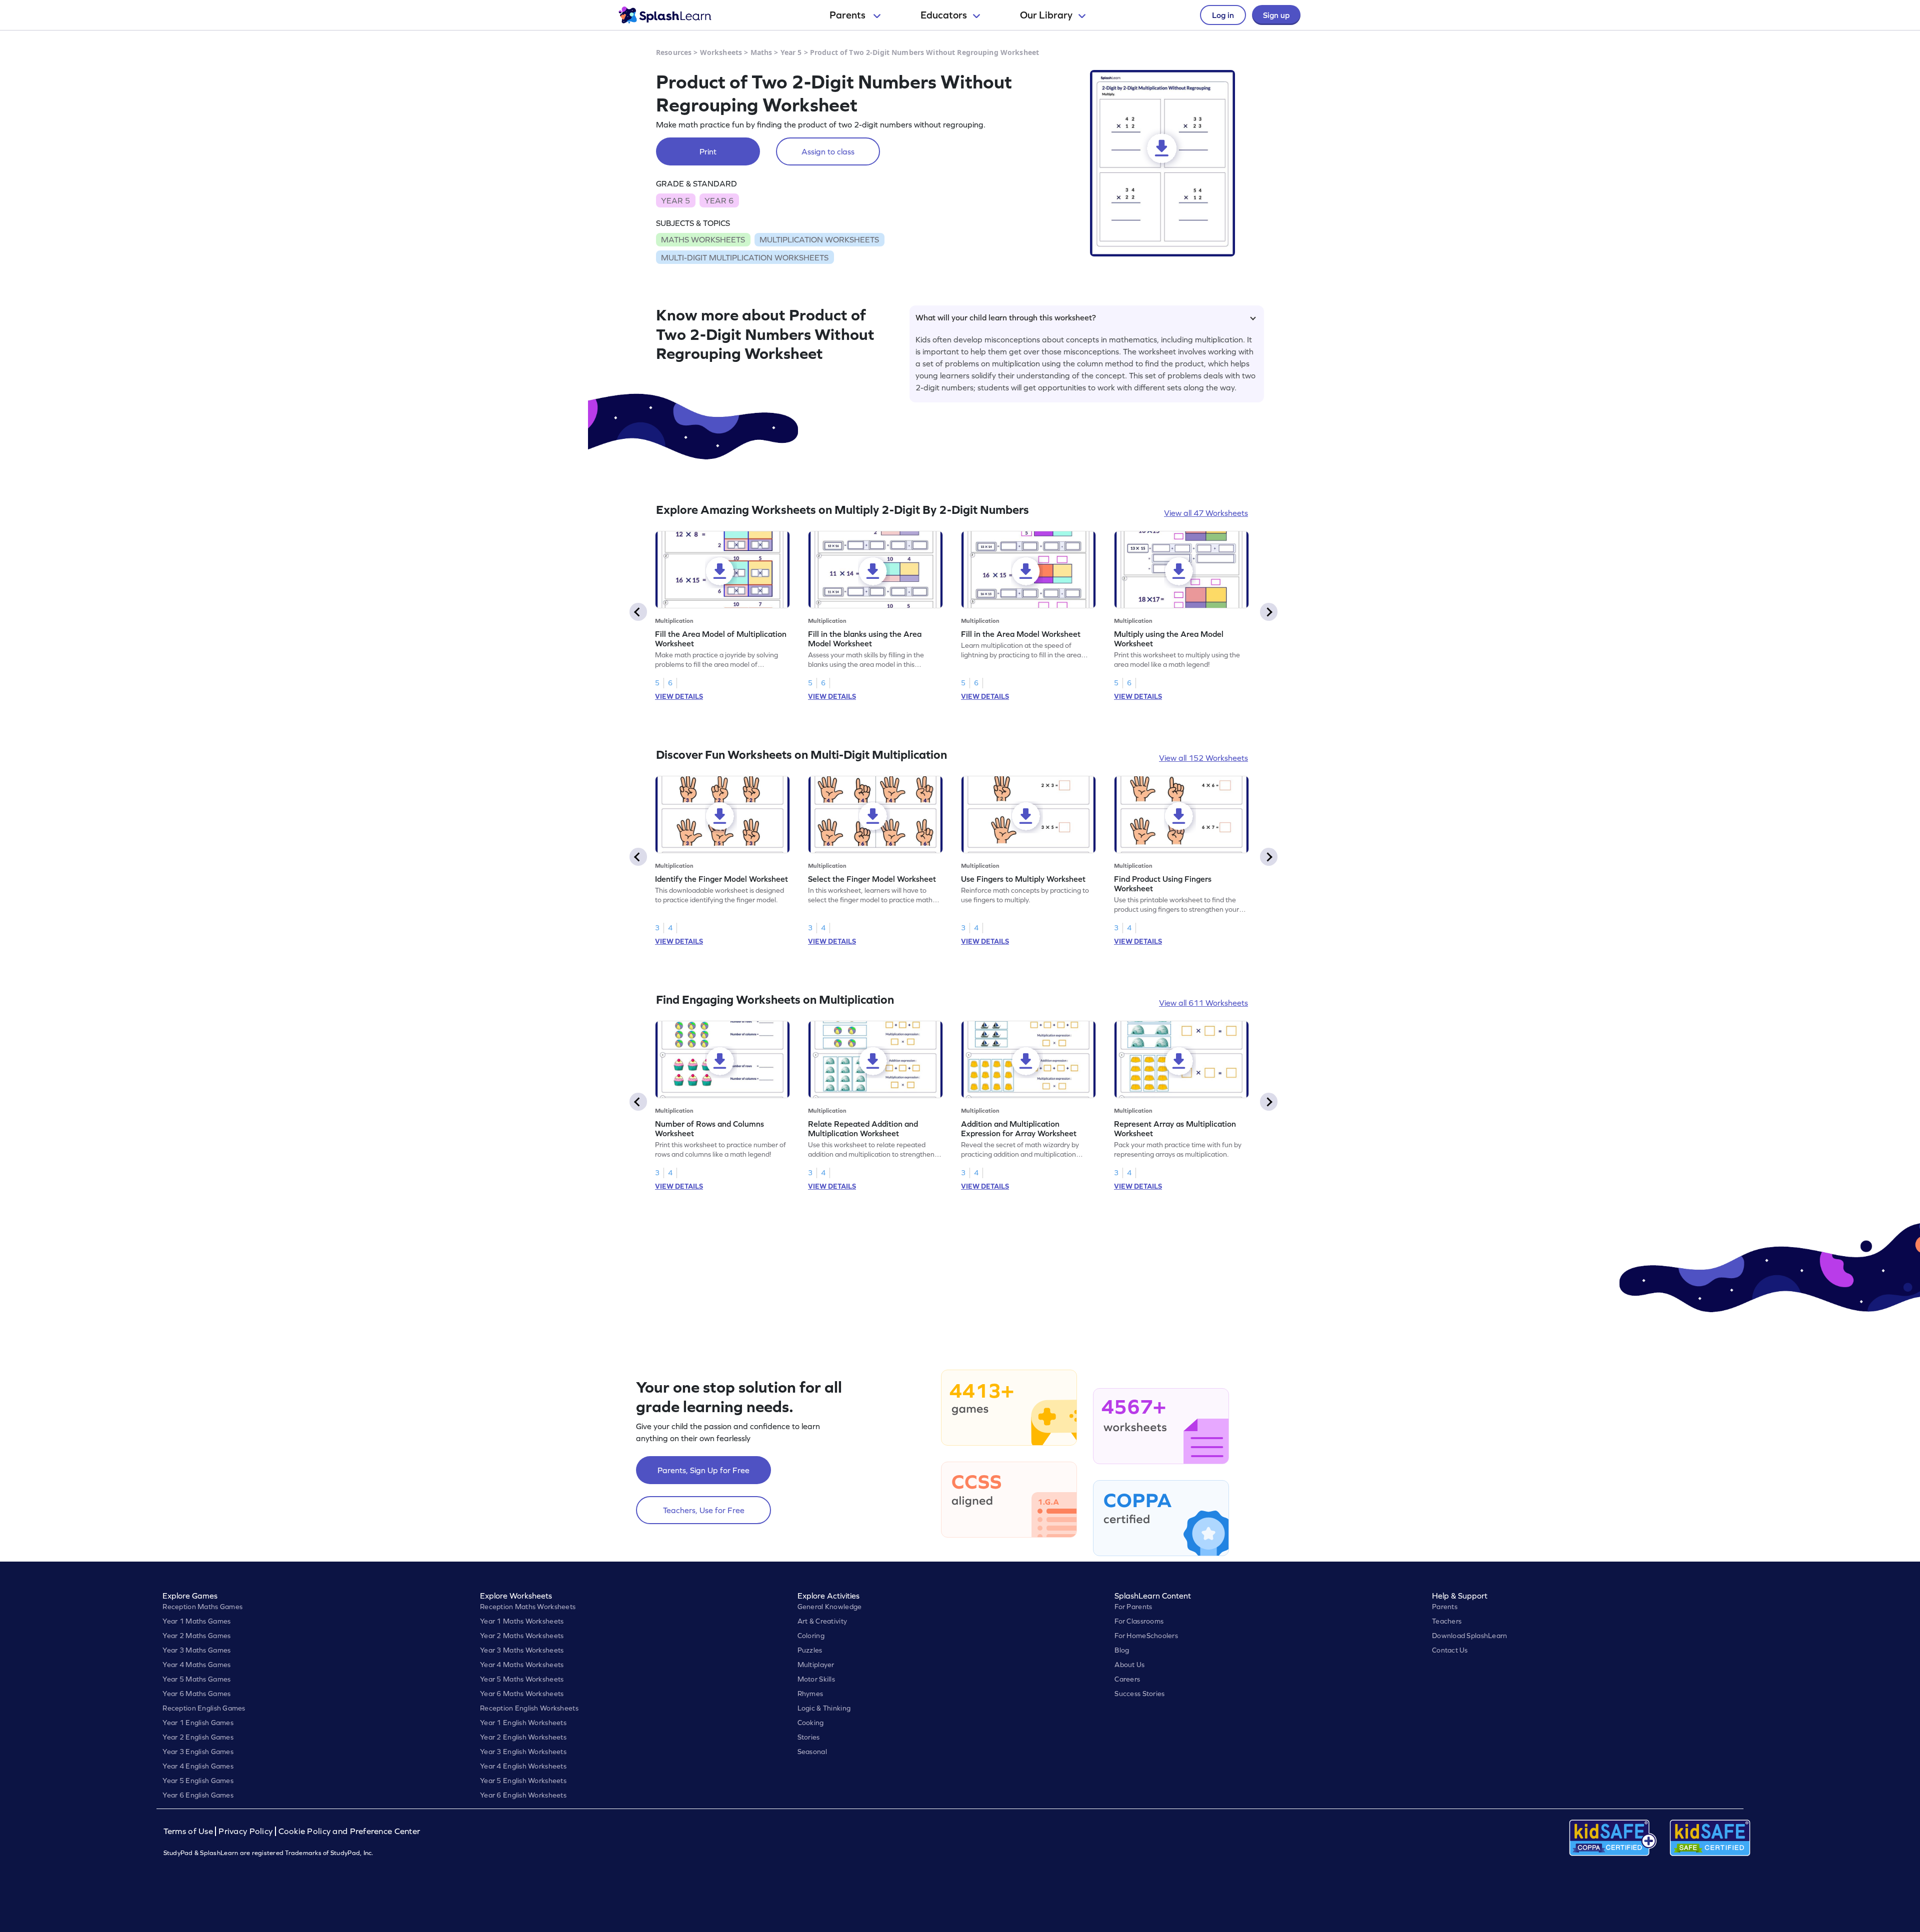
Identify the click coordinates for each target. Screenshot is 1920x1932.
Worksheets (721, 52)
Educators (944, 15)
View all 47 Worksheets (1206, 513)
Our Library (1046, 15)
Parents (848, 15)
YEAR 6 (719, 200)
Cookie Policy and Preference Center (349, 1831)
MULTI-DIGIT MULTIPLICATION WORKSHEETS (745, 257)
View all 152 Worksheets (1203, 758)
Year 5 (791, 52)
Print (708, 151)
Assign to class (828, 151)
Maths (761, 52)
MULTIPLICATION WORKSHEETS (819, 239)
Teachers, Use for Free (704, 1510)
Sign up (1276, 15)
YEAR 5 (675, 200)
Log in (1223, 15)
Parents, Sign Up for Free (703, 1470)
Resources (674, 52)
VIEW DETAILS (679, 696)
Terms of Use (189, 1831)
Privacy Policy (245, 1831)
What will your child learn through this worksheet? (1006, 317)
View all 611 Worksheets (1203, 1003)
